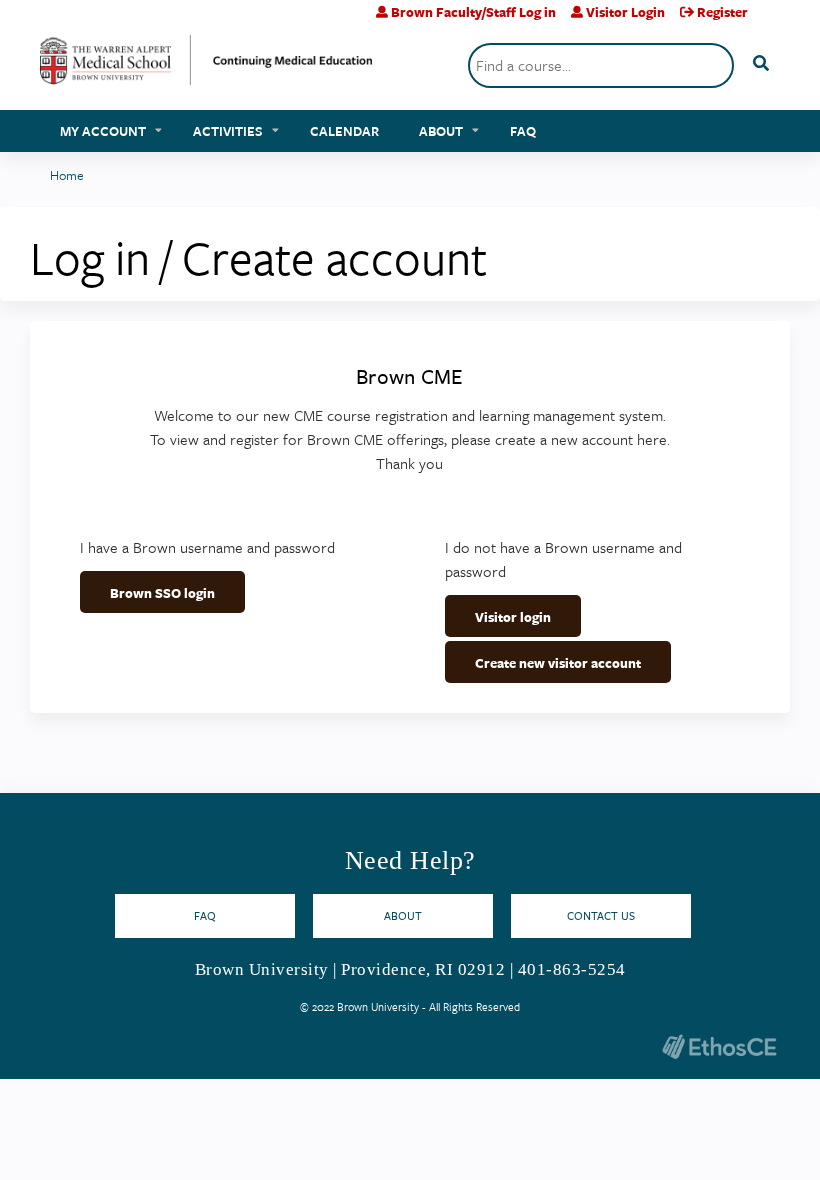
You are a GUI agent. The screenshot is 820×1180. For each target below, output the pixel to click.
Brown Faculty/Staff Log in (473, 12)
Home (67, 175)
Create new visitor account (558, 663)
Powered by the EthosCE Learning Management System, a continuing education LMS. (719, 1046)
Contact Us (601, 915)
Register (722, 12)
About (441, 131)
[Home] (206, 67)
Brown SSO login (162, 593)
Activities (228, 131)
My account (103, 131)
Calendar (344, 131)
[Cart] (771, 19)
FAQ (523, 131)
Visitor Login (625, 12)
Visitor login (513, 617)
